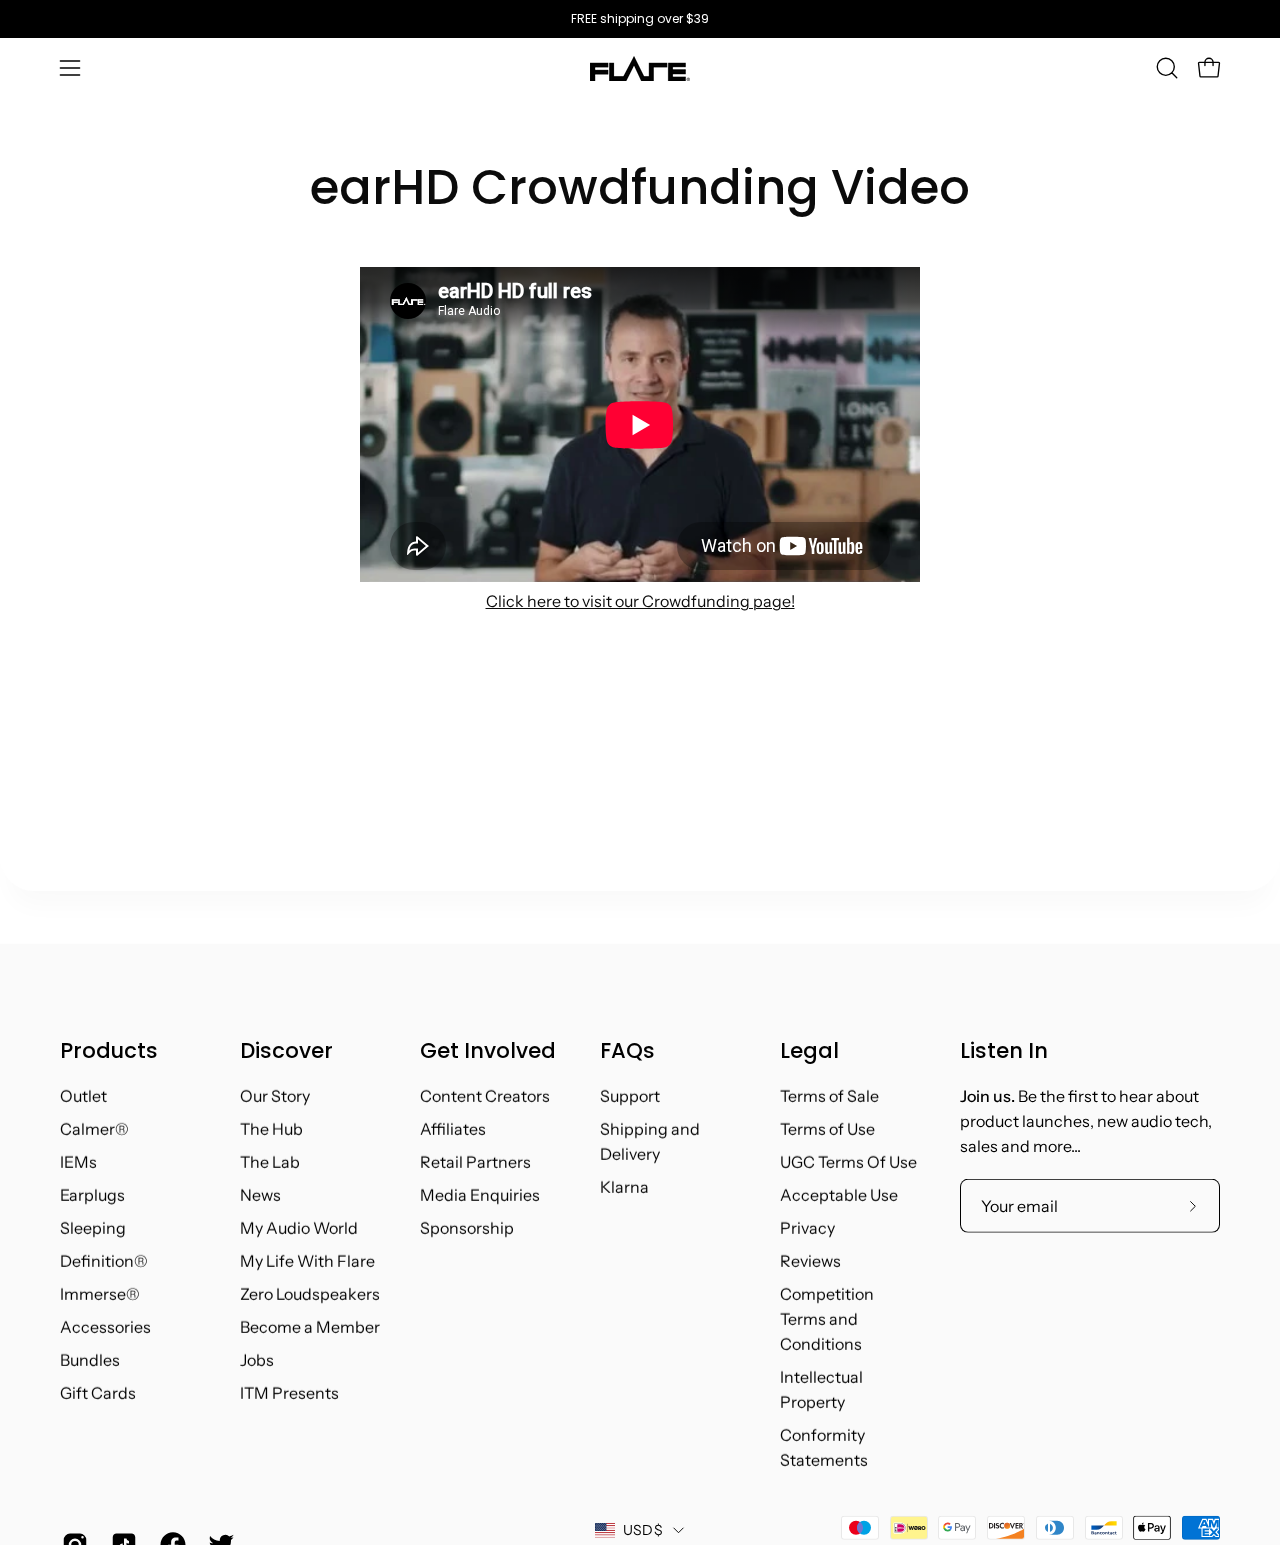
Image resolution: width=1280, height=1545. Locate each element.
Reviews (810, 1261)
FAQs (627, 1051)
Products (109, 1051)
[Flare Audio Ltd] (640, 68)
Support (630, 1096)
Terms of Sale (829, 1096)
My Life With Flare (307, 1261)
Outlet (83, 1096)
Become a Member (310, 1327)
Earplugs (92, 1195)
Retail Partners (475, 1162)
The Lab (270, 1162)
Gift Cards (98, 1393)
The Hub (271, 1129)
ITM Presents (289, 1393)
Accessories (105, 1327)
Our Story (275, 1096)
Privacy (807, 1228)
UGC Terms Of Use (848, 1162)
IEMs (78, 1162)
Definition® (104, 1261)
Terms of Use (827, 1129)
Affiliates (453, 1129)
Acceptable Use (839, 1195)
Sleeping (93, 1228)
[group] (640, 19)
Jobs (257, 1360)
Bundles (90, 1360)
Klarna (624, 1187)
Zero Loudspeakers (310, 1294)
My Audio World (299, 1228)
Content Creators (485, 1096)
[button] (1167, 68)
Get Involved (488, 1051)
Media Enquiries (480, 1195)
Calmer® (94, 1129)
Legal (809, 1051)
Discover (286, 1051)
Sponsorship (467, 1228)
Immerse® (100, 1294)
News (260, 1195)
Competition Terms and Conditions (827, 1319)
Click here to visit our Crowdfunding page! (640, 601)
